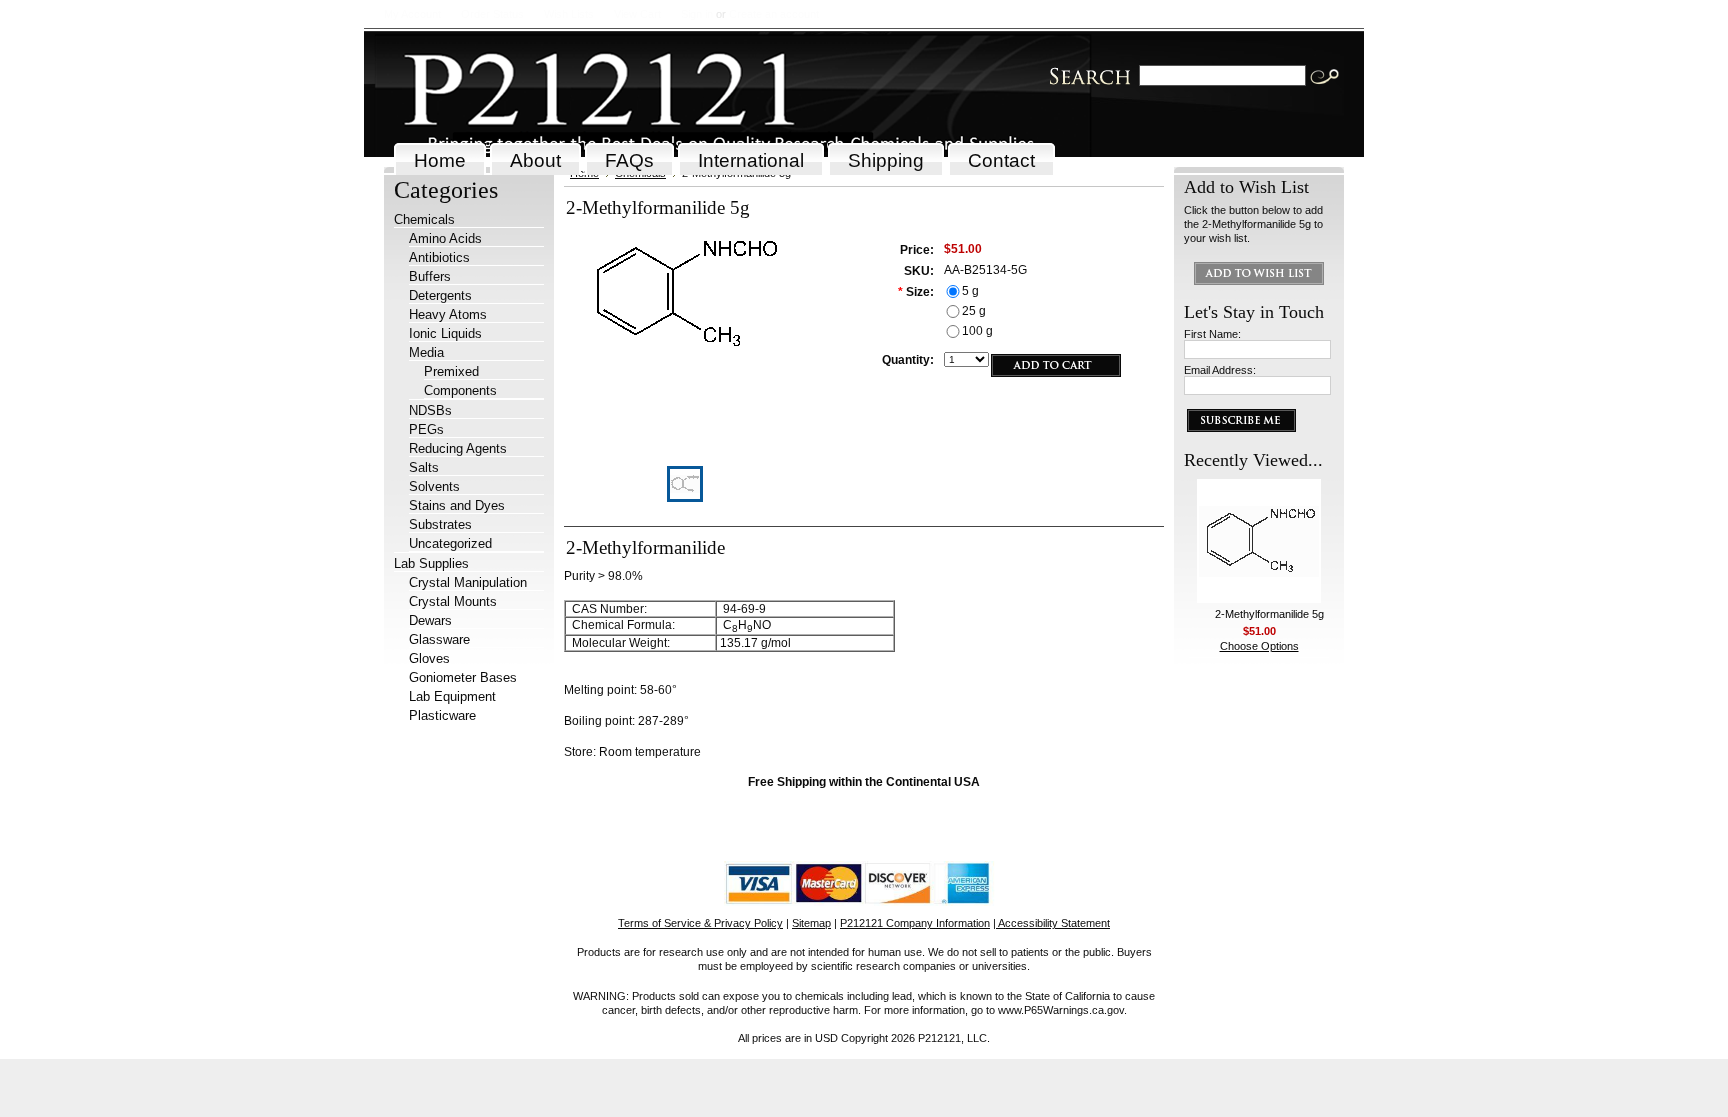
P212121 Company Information (915, 923)
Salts (424, 467)
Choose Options (1259, 646)
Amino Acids (445, 238)
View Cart (637, 14)
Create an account (774, 14)
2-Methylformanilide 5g (1269, 614)
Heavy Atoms (448, 314)
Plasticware (442, 715)
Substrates (440, 524)
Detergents (440, 295)
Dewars (430, 620)
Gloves (429, 658)
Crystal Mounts (453, 601)
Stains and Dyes (457, 505)
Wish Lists (569, 14)
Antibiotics (439, 257)
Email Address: (1220, 370)
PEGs (426, 429)
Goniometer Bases (463, 677)
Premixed (451, 371)
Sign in (697, 14)
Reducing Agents (458, 448)
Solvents (434, 486)
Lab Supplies (431, 563)
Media (426, 352)
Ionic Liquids (445, 333)
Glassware (439, 639)
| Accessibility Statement (1051, 923)
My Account (412, 14)
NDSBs (430, 410)
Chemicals (424, 219)
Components (460, 390)
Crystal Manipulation (468, 582)
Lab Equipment (452, 696)
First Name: (1212, 334)
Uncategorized (450, 543)
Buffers (430, 276)
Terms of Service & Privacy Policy (700, 923)
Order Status (492, 14)
